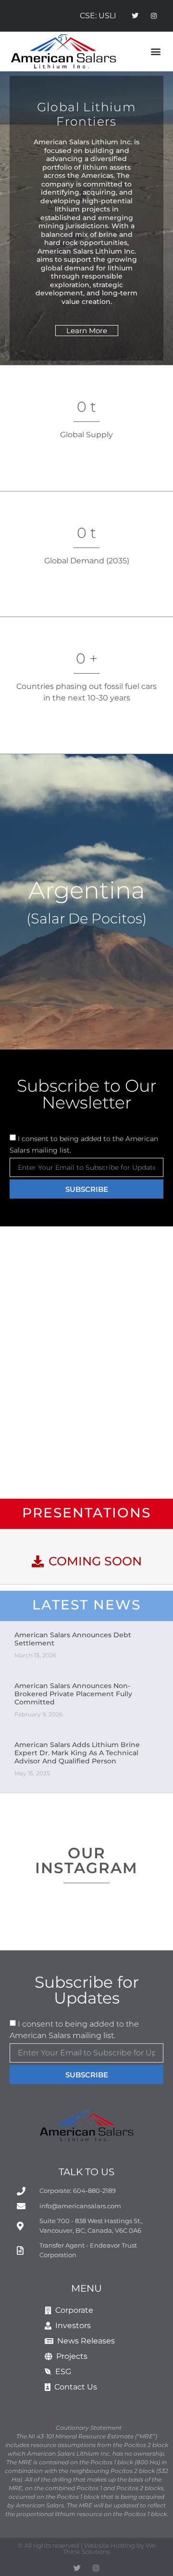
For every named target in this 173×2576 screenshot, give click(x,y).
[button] (155, 52)
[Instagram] (154, 16)
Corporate (72, 2310)
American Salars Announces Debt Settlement (73, 1639)
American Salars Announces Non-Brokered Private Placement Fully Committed (73, 1694)
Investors (71, 2325)
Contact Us (74, 2387)
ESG (61, 2372)
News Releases (84, 2341)
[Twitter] (135, 16)
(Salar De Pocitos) (86, 918)
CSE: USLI (98, 16)
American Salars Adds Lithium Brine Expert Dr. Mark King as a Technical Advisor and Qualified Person (77, 1753)
